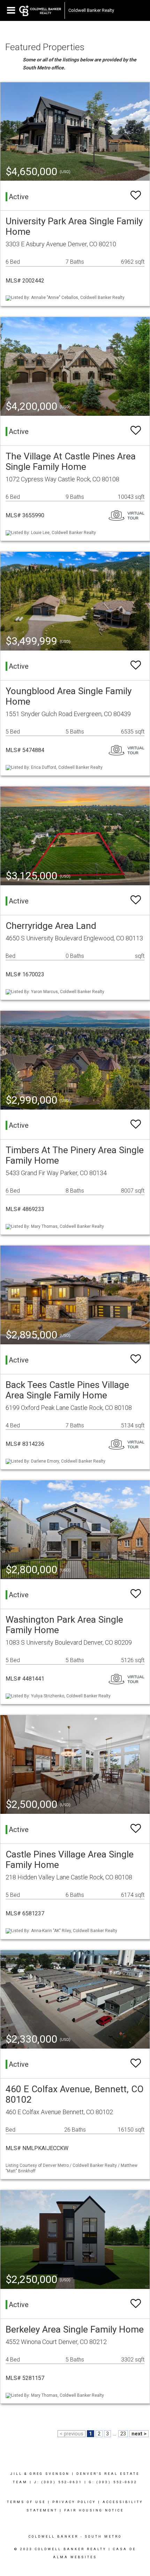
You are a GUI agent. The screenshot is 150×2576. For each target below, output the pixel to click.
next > (139, 2434)
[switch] (136, 196)
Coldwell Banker (54, 2537)
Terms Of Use (26, 2502)
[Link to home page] (40, 10)
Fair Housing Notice (94, 2510)
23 (123, 2434)
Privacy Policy (74, 2502)
